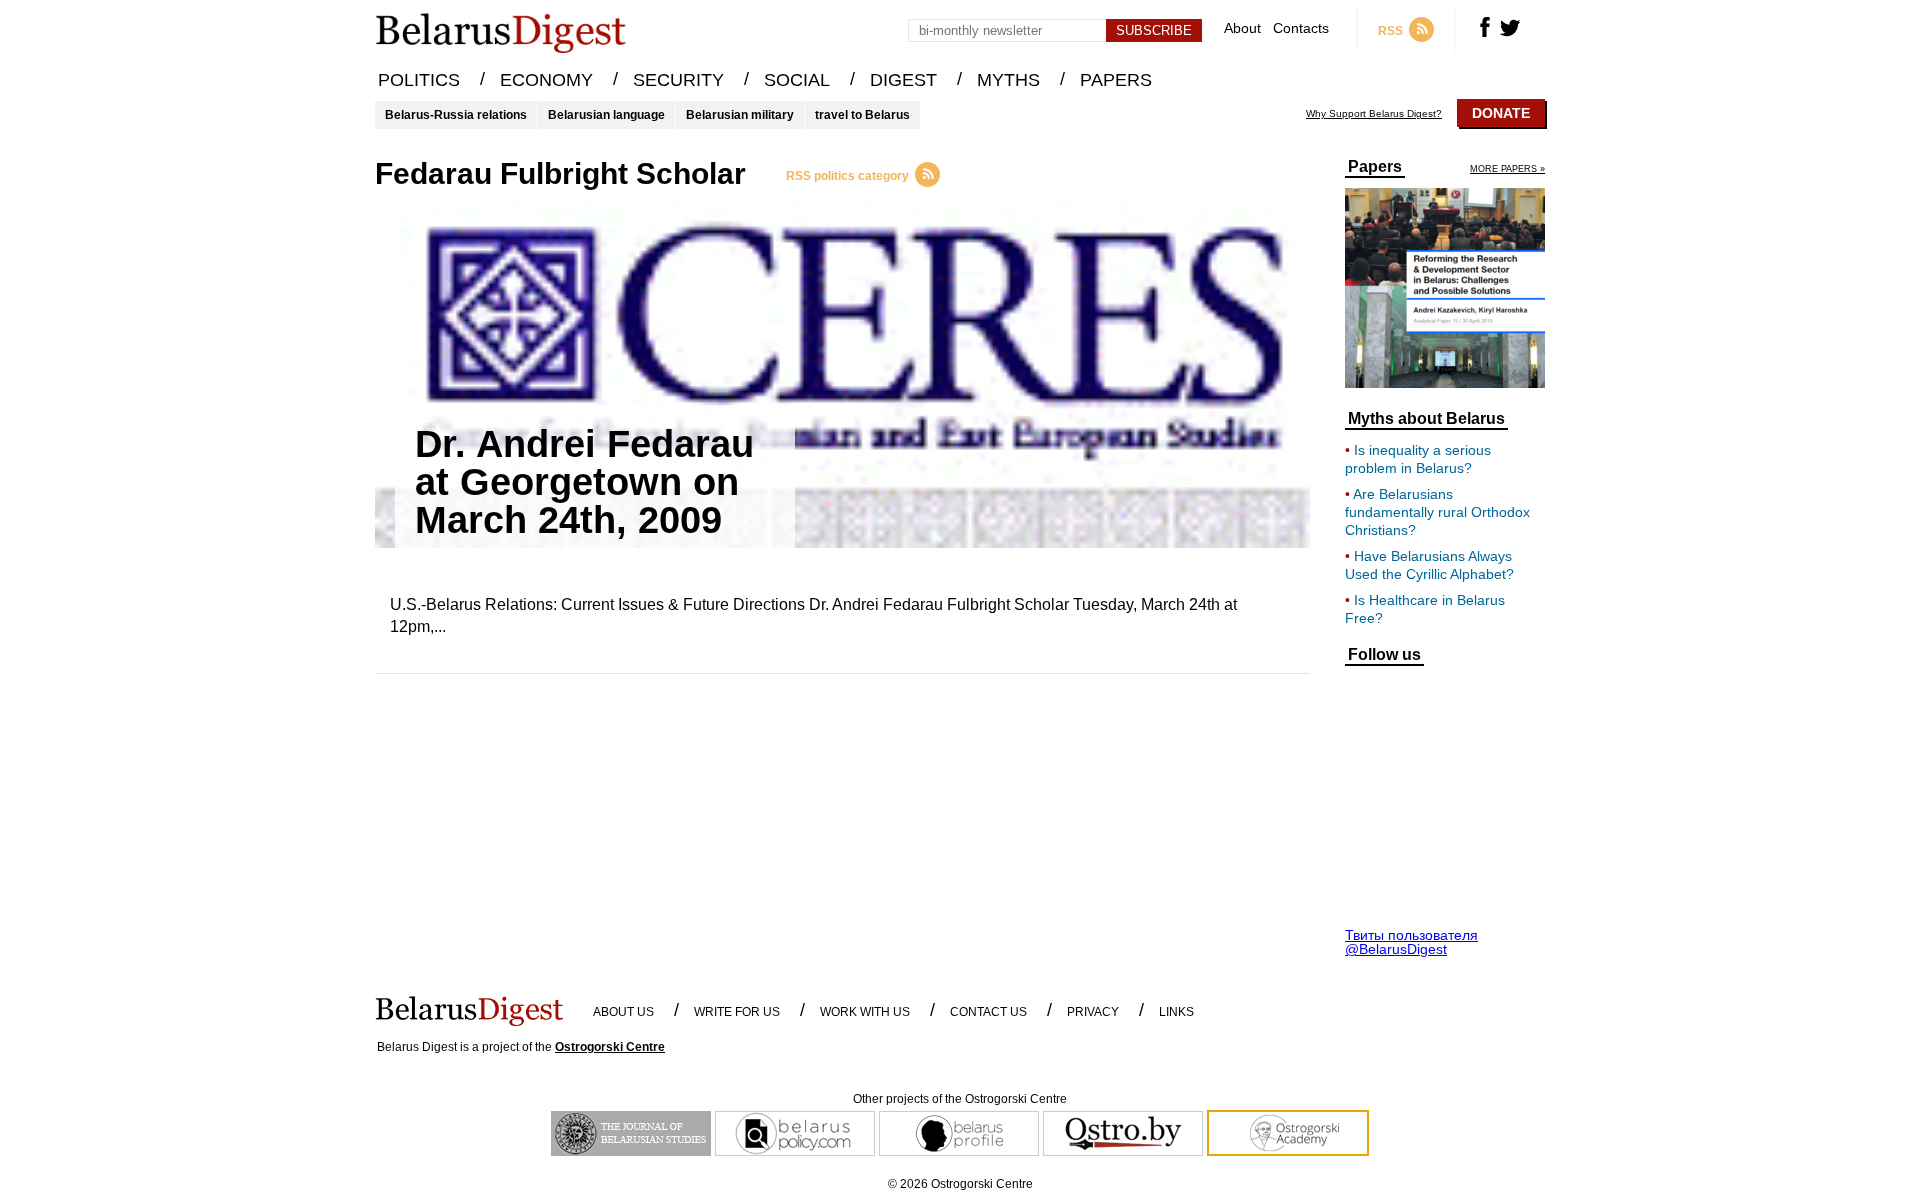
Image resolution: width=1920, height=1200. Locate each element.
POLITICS (419, 80)
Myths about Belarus (1426, 419)
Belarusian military (740, 115)
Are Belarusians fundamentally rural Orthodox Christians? (1437, 512)
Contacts (1301, 28)
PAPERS (1116, 80)
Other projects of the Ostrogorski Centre (960, 1099)
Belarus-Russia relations (456, 115)
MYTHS (1008, 80)
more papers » (1507, 169)
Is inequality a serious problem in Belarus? (1418, 459)
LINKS (1176, 1012)
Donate (1501, 113)
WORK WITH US (865, 1012)
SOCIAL (797, 80)
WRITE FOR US (737, 1012)
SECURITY (678, 80)
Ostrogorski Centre (610, 1047)
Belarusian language (606, 115)
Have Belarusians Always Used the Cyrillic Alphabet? (1429, 565)
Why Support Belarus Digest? (1374, 114)
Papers (1375, 167)
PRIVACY (1093, 1012)
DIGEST (903, 80)
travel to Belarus (862, 115)
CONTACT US (988, 1012)
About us (623, 1012)
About (1242, 28)
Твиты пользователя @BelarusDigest (1411, 942)
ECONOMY (546, 80)
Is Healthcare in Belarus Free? (1425, 609)
